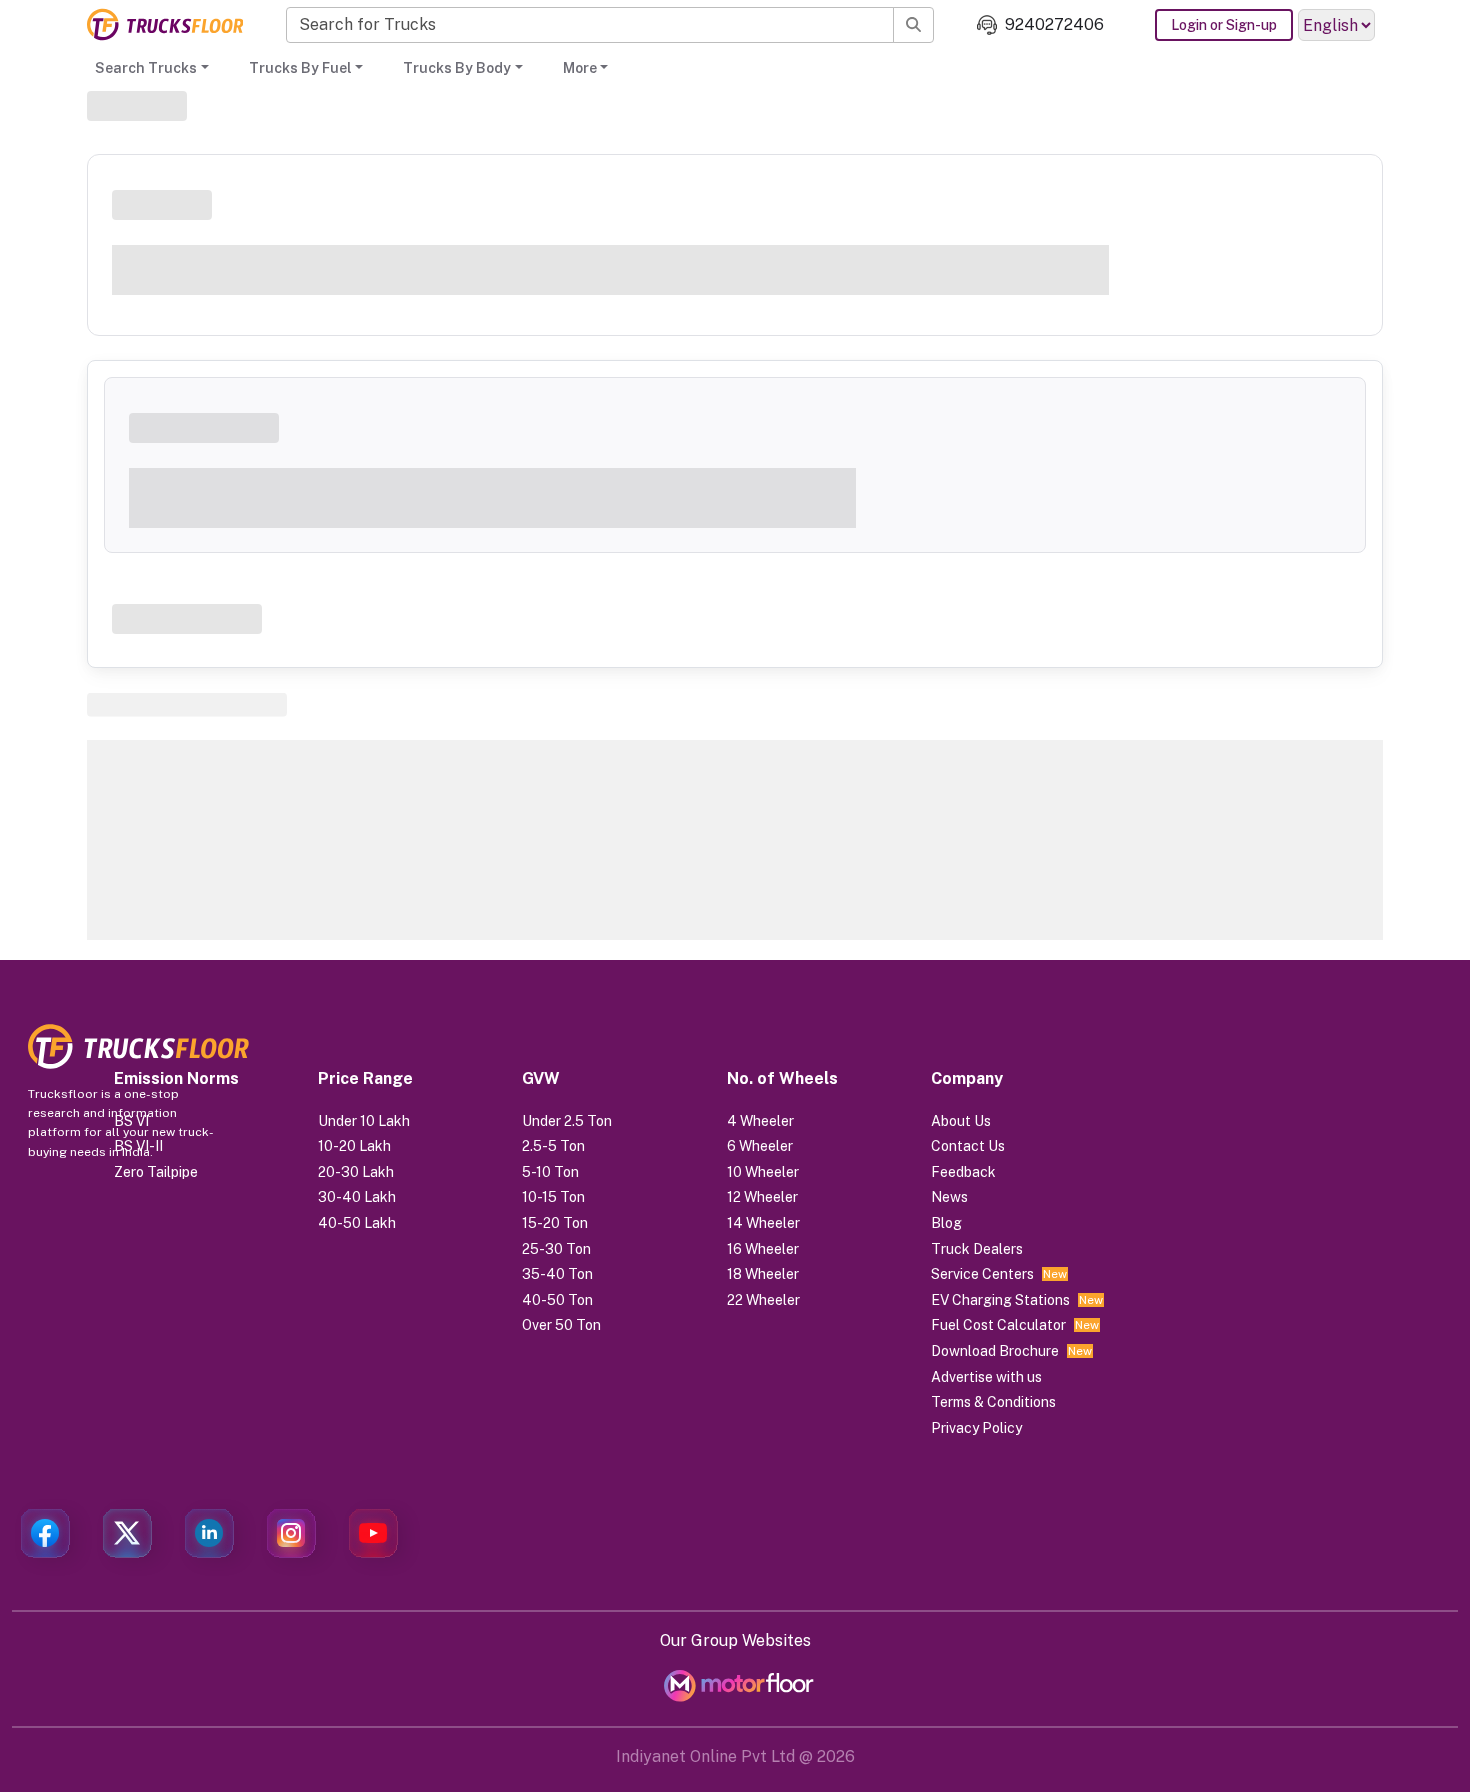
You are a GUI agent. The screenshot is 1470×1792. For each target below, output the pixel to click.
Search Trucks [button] (146, 68)
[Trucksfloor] (165, 24)
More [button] (580, 68)
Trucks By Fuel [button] (300, 68)
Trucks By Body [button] (457, 68)
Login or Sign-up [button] (1224, 25)
